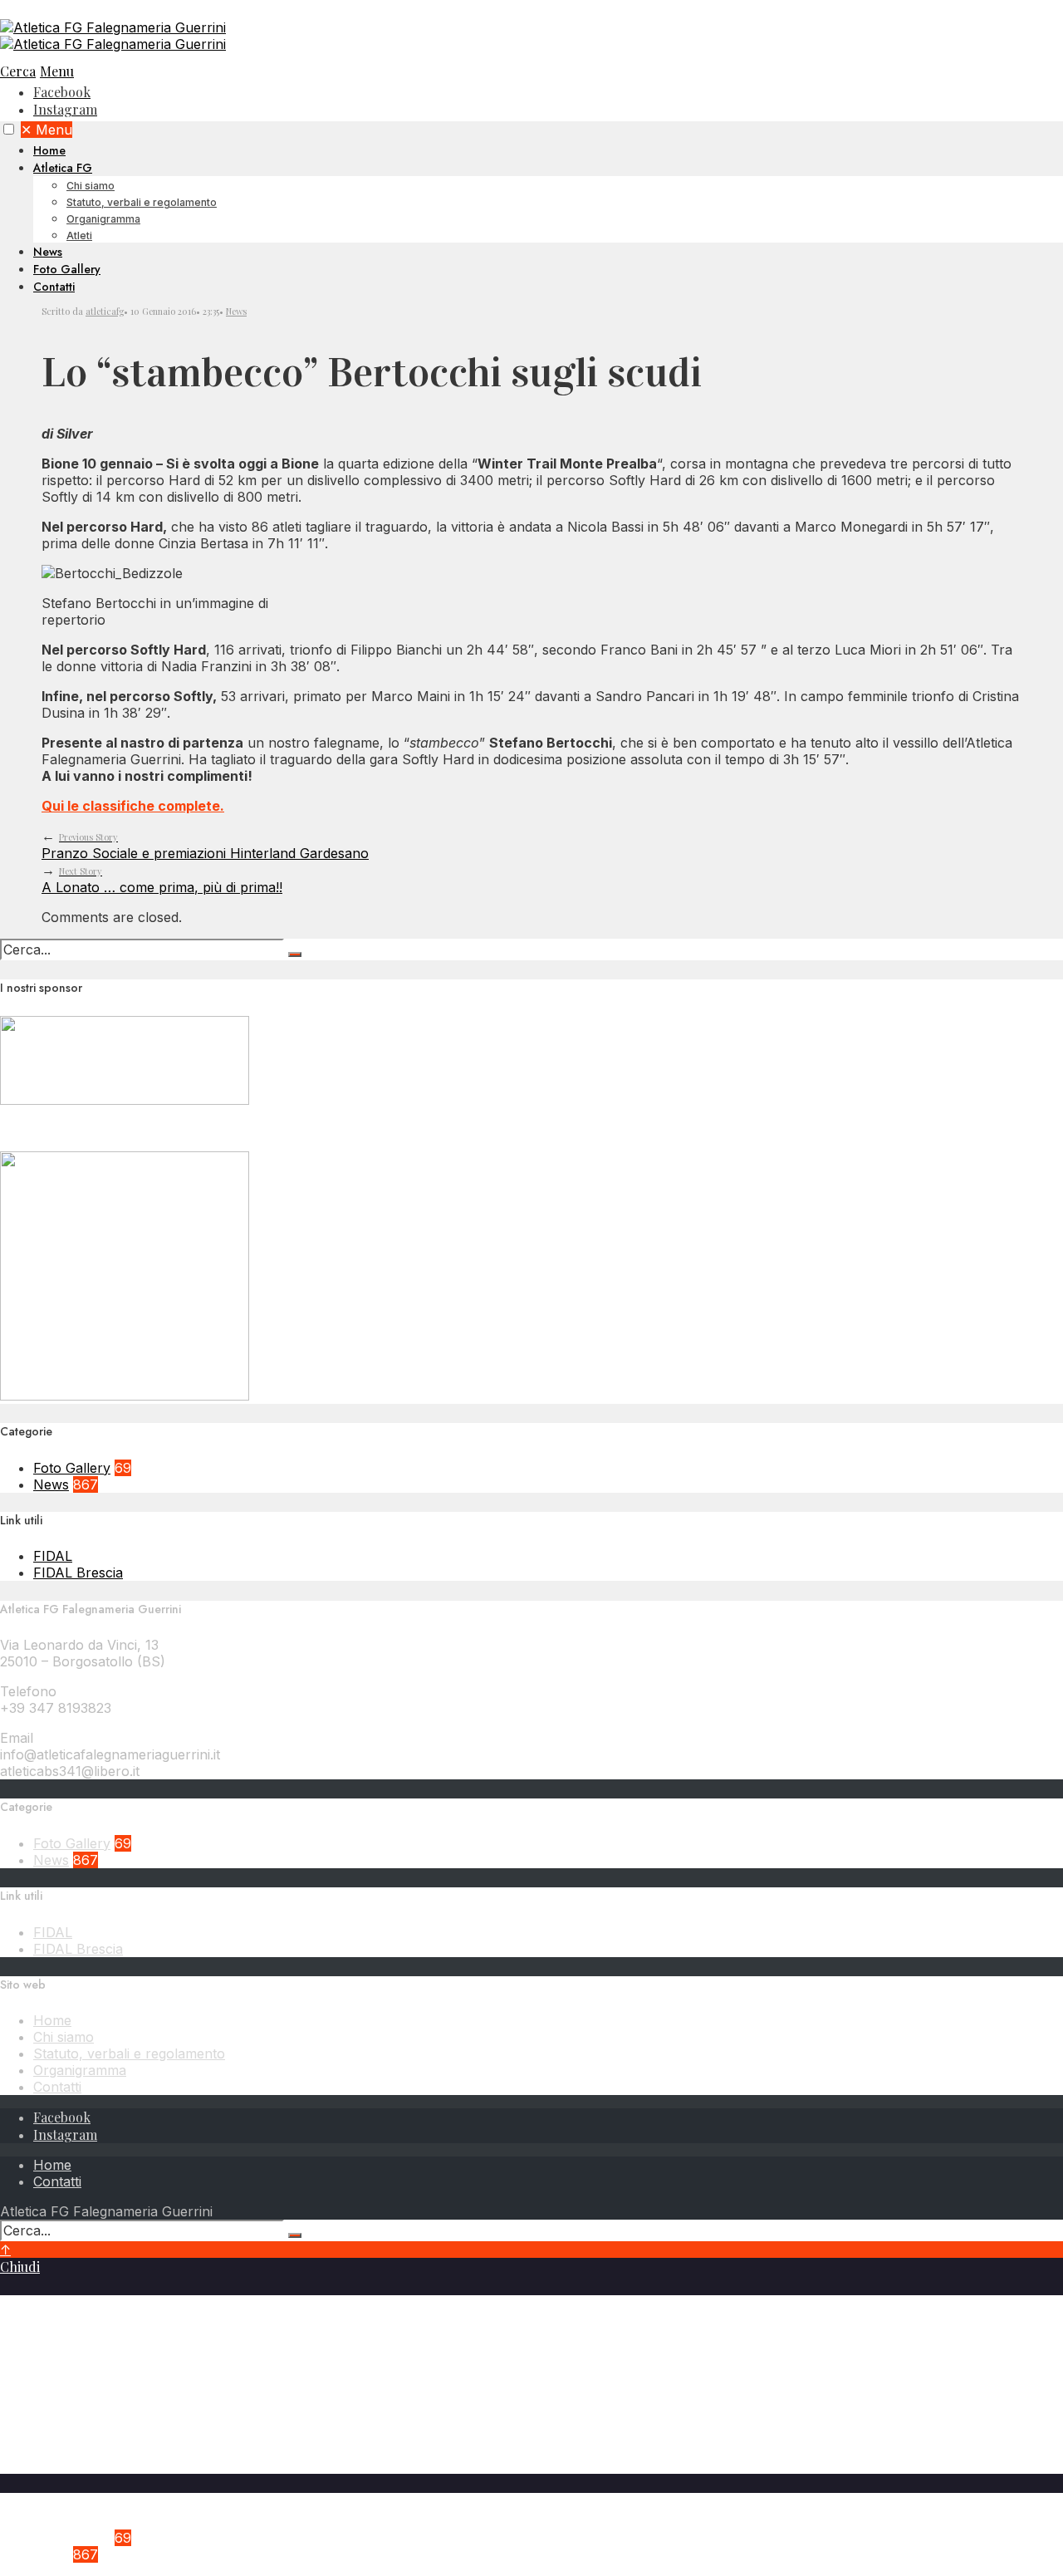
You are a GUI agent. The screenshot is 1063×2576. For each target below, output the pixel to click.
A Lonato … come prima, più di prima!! (162, 880)
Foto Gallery (67, 269)
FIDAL (53, 1556)
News (48, 252)
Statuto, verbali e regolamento (142, 202)
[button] (9, 129)
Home (49, 150)
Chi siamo (91, 186)
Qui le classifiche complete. (133, 806)
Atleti (79, 236)
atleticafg (105, 311)
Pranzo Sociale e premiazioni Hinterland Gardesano (205, 846)
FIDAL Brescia (78, 1573)
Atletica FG (63, 168)
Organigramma (103, 219)
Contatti (54, 287)
